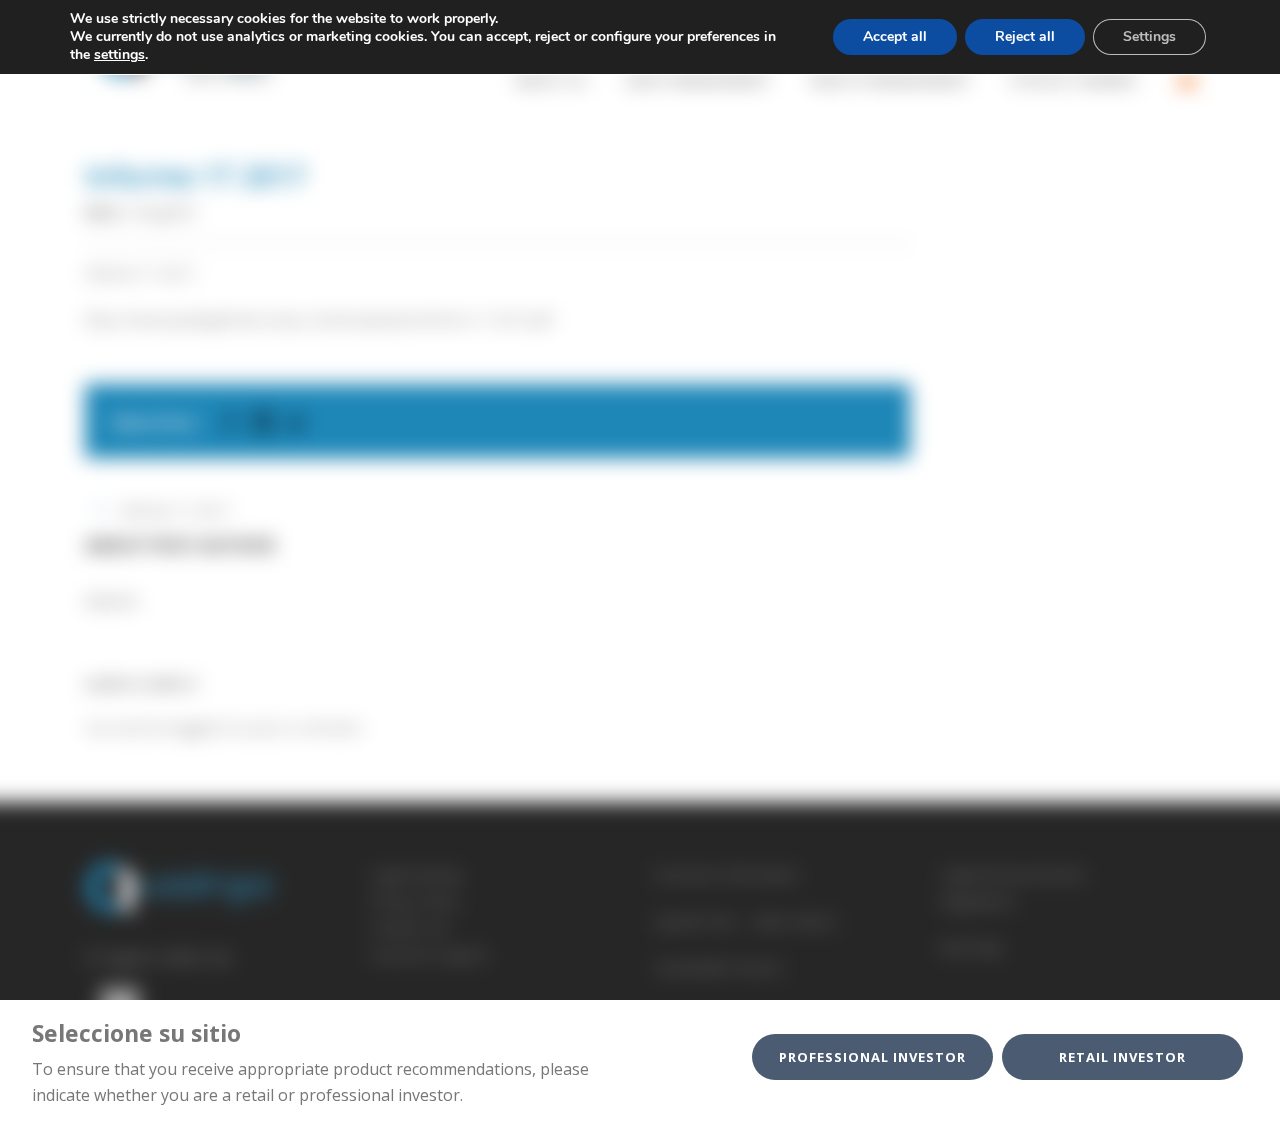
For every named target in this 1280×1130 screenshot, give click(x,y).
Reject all (1025, 36)
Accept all (895, 36)
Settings (1149, 36)
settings (119, 55)
